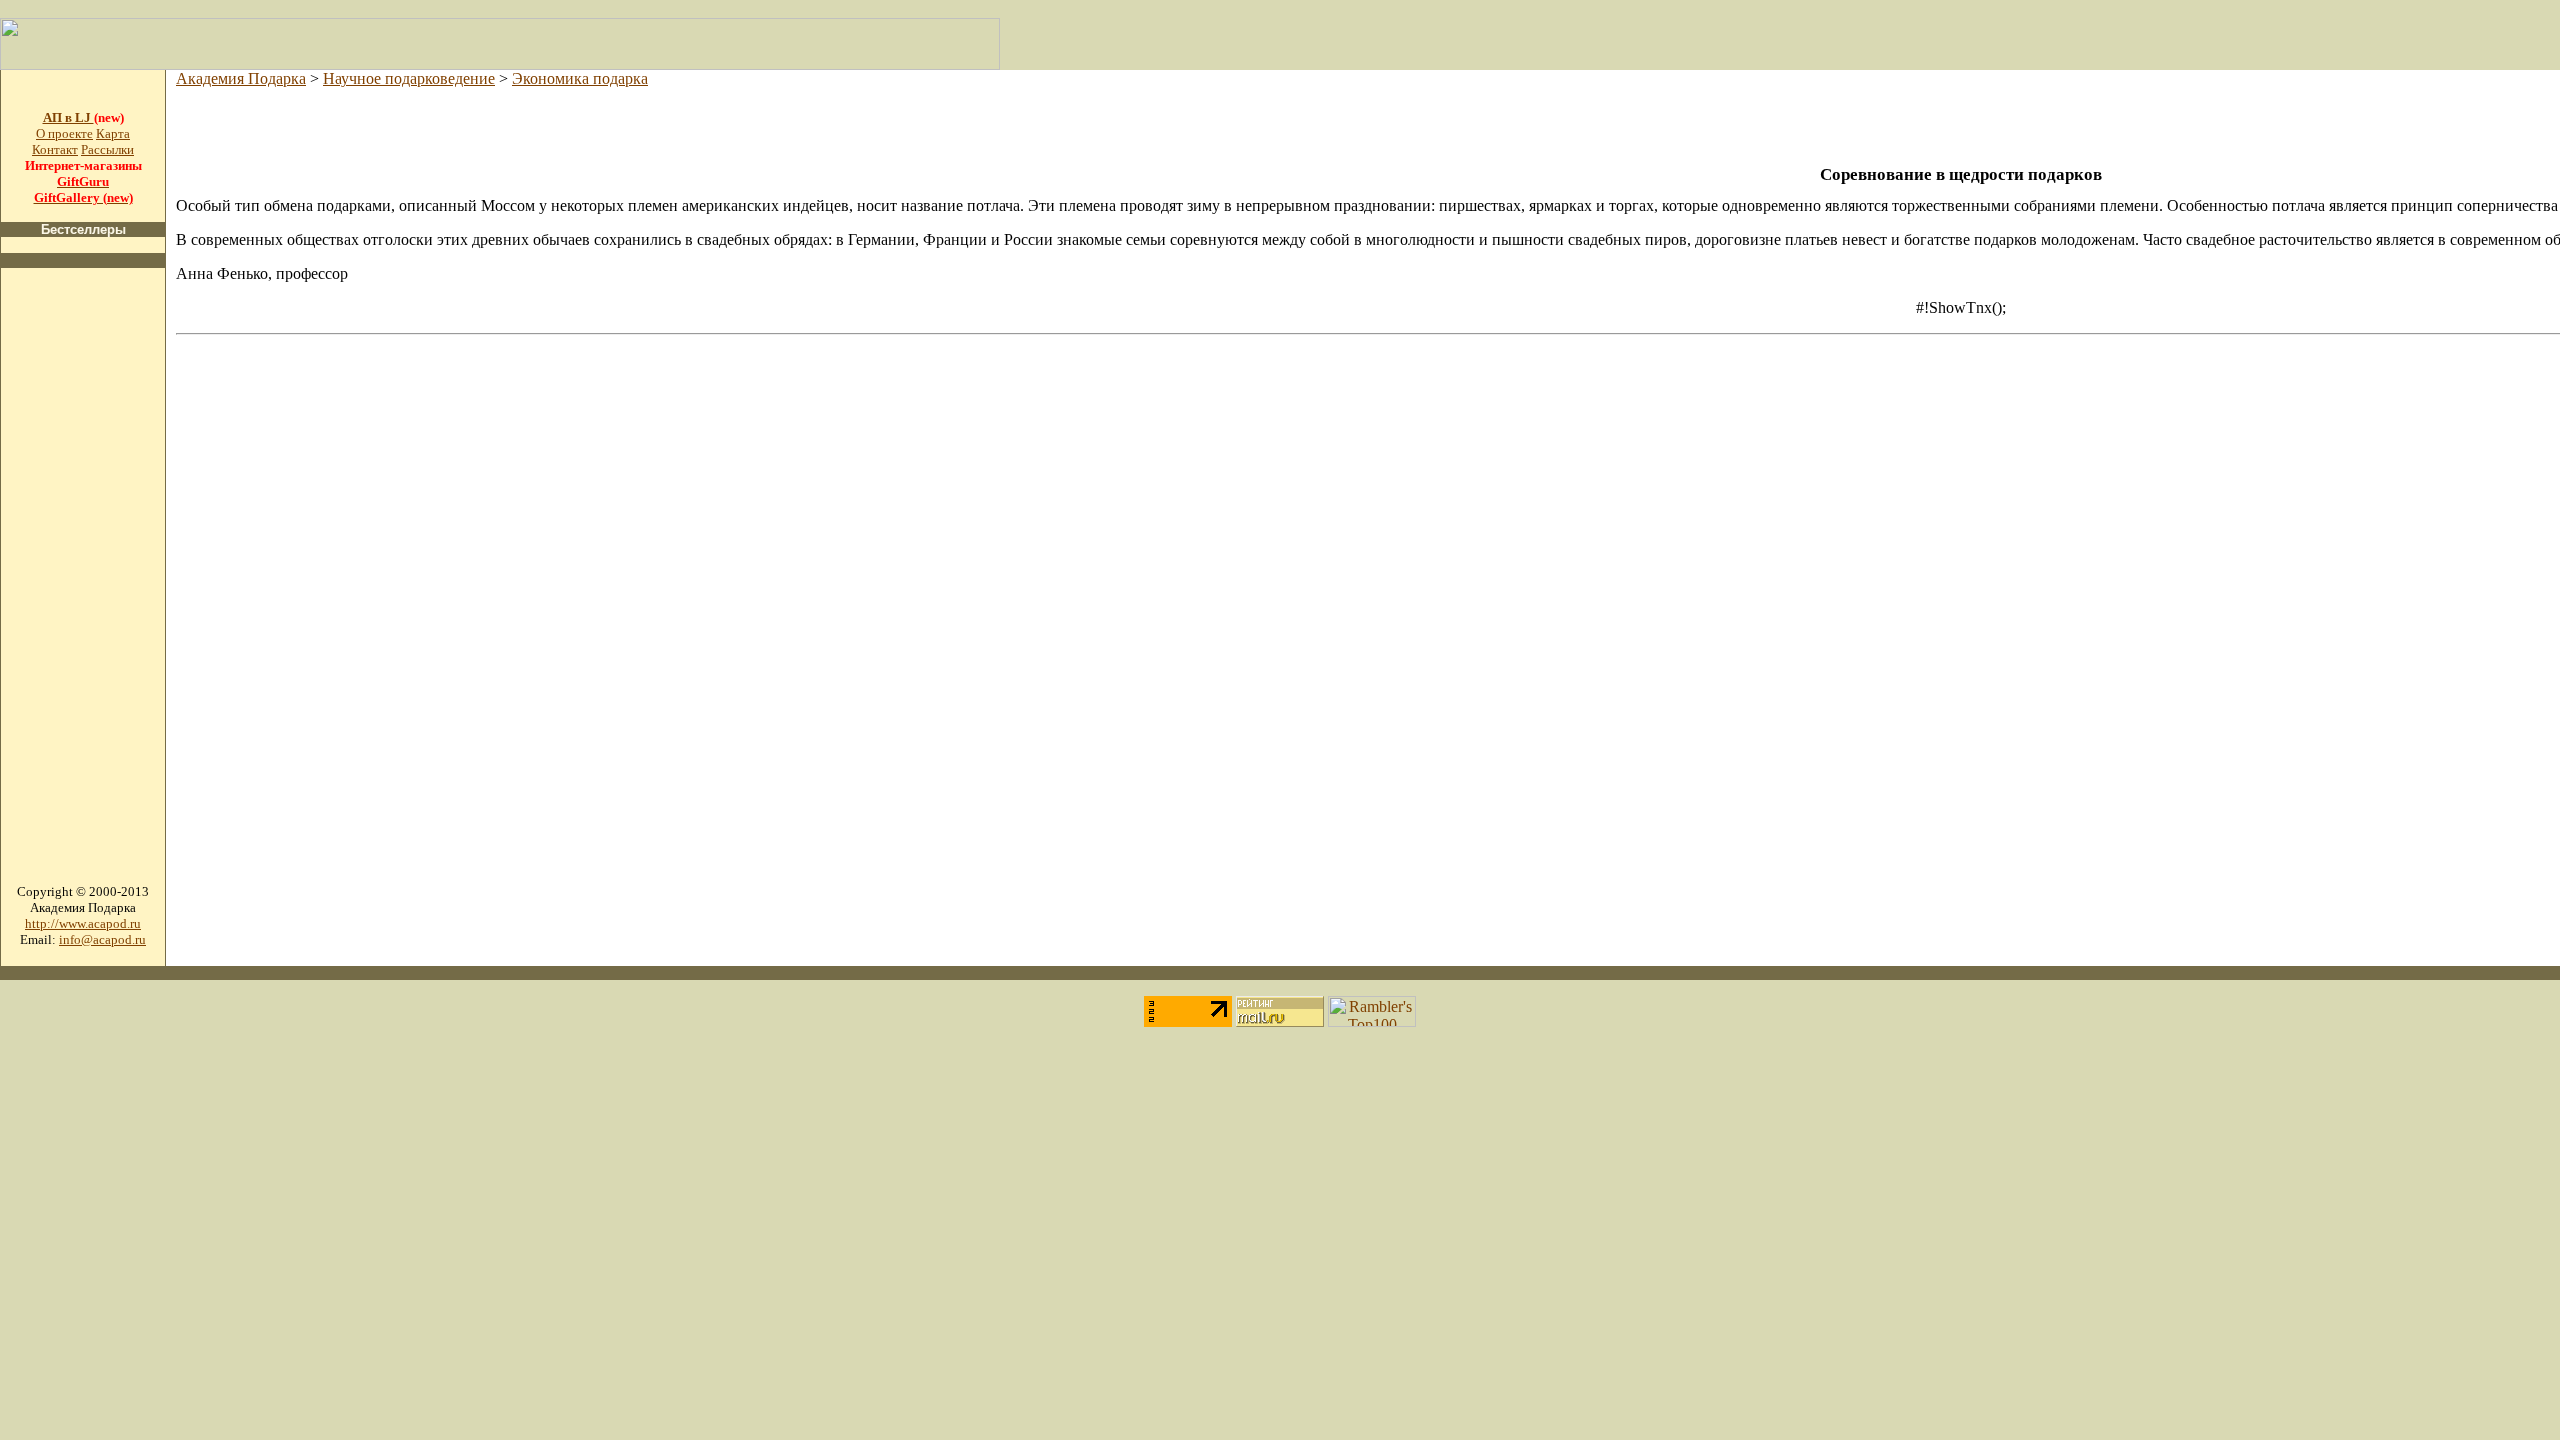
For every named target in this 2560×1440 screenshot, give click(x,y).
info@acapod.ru (102, 939)
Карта (113, 133)
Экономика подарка (580, 78)
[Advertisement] (83, 584)
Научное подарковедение (409, 78)
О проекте (64, 133)
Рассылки (107, 149)
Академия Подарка (241, 78)
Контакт (55, 149)
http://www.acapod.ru (83, 923)
